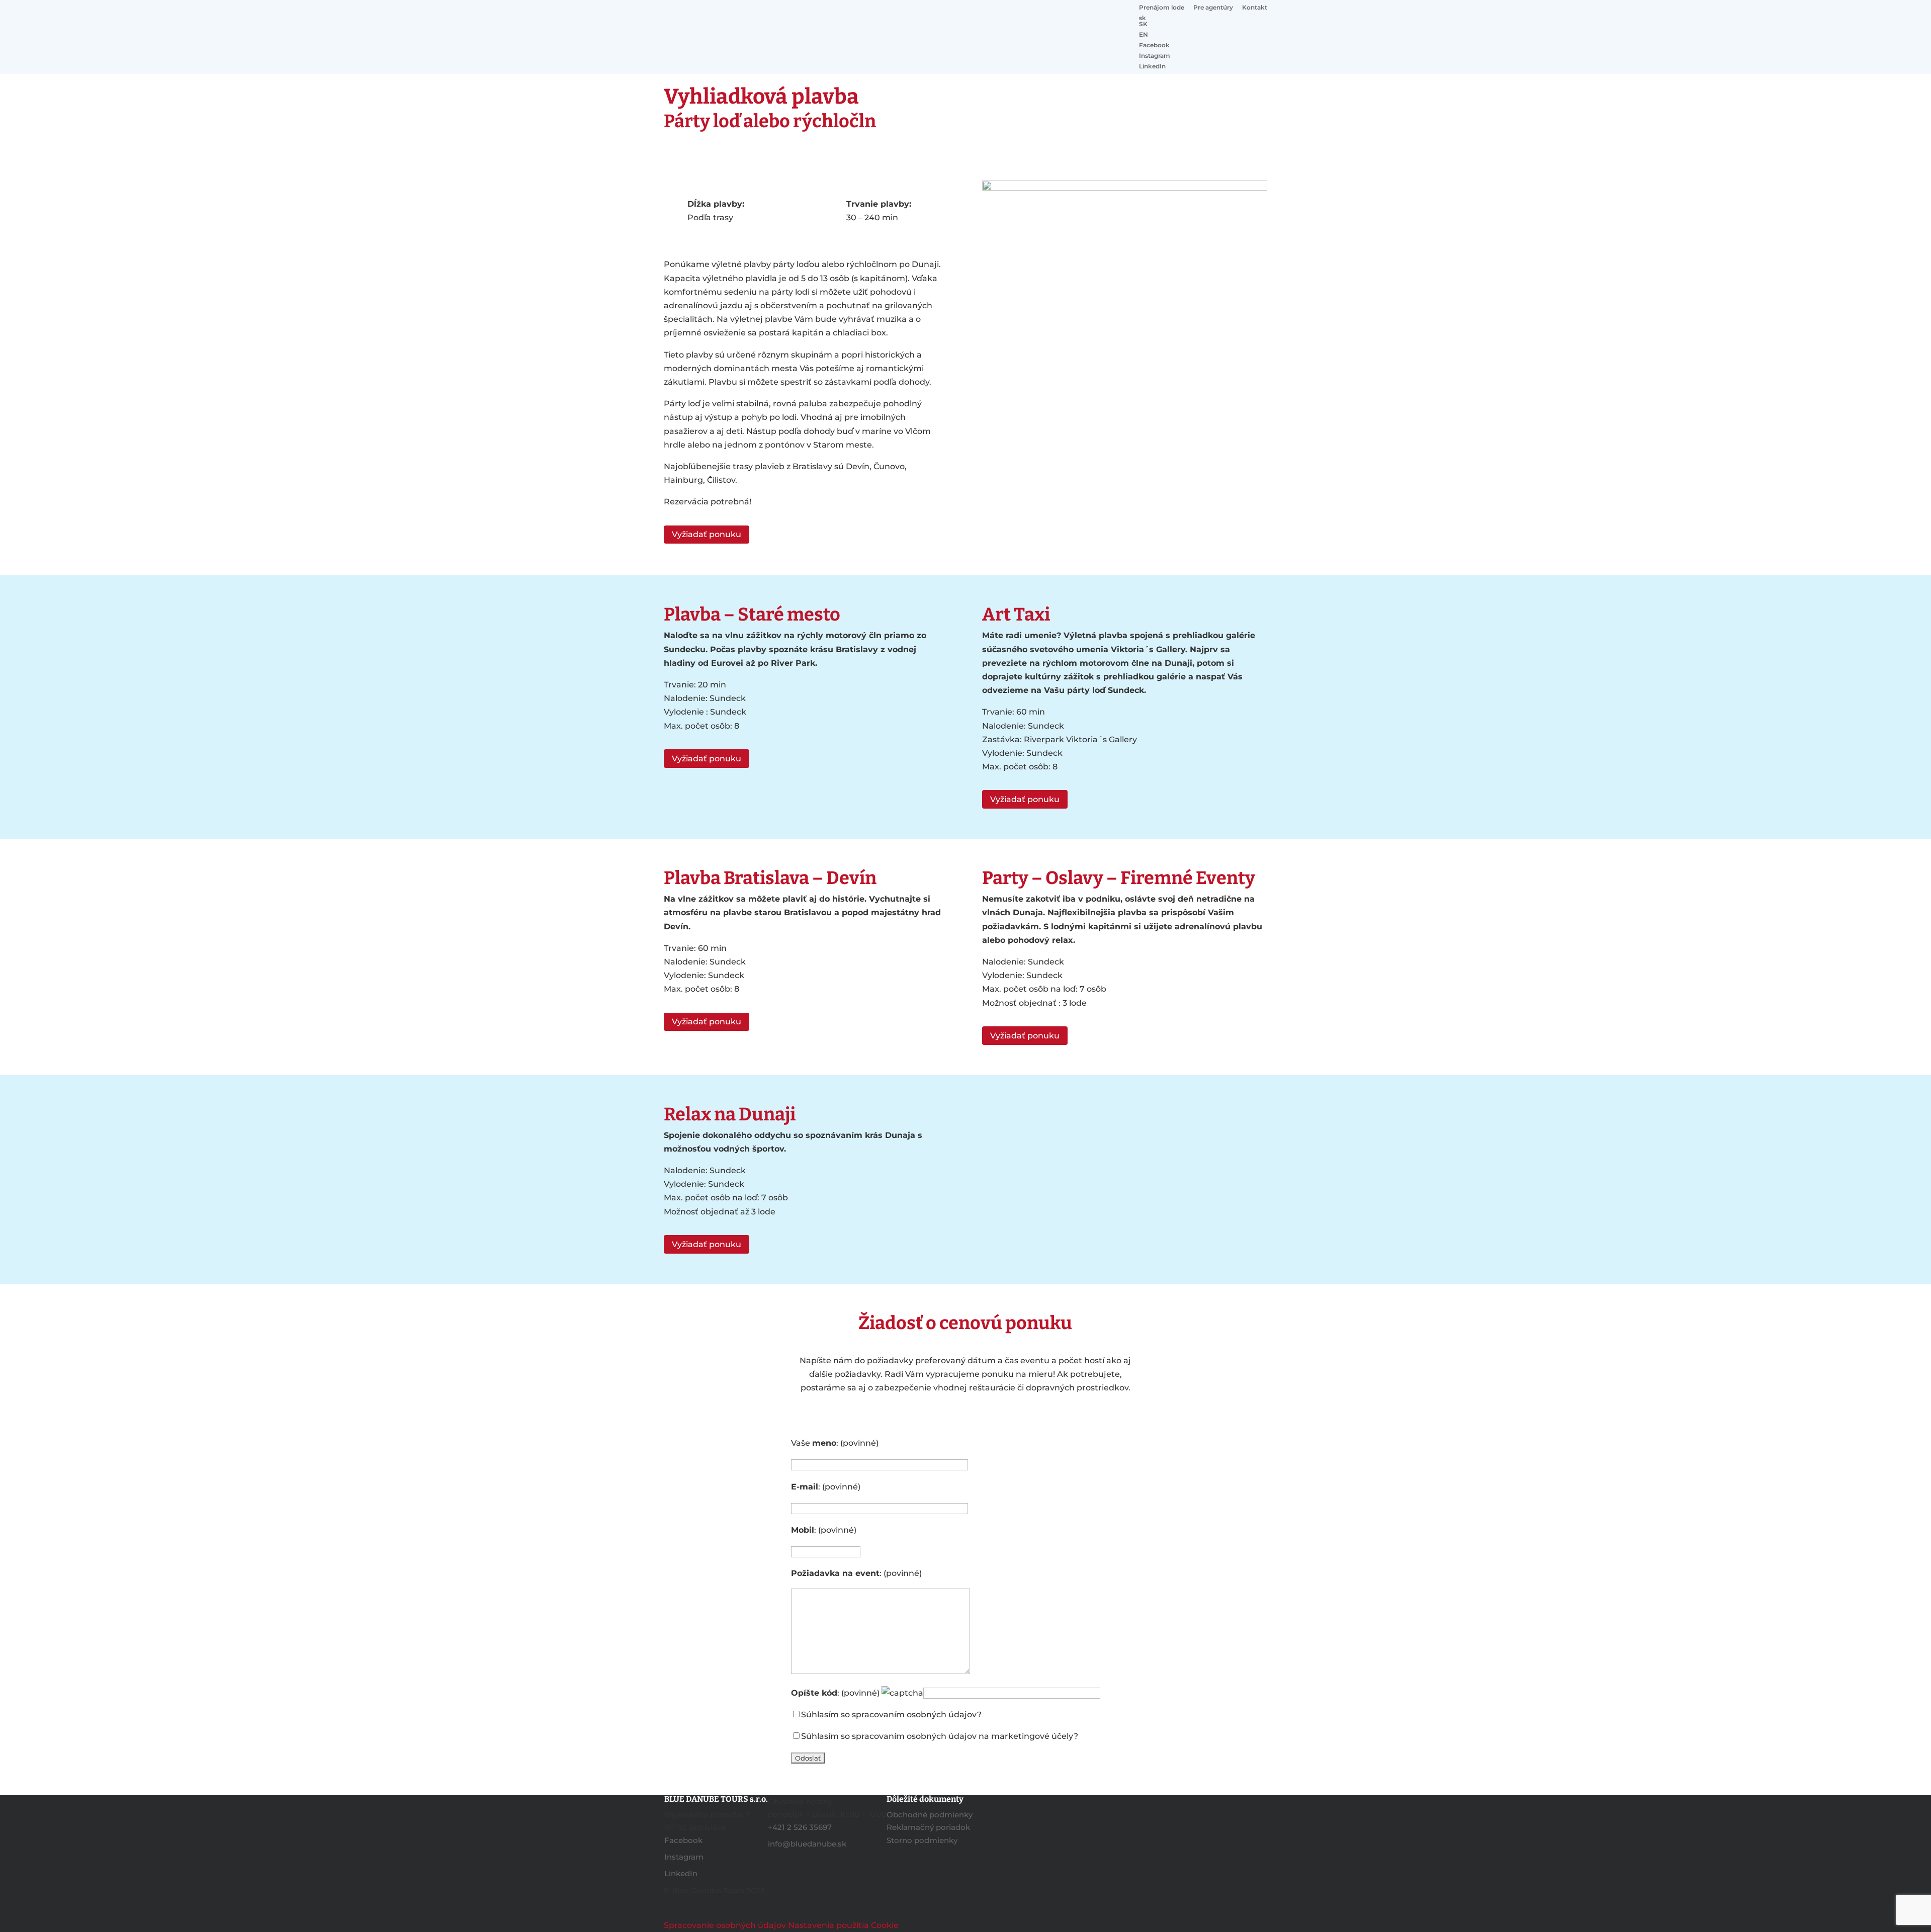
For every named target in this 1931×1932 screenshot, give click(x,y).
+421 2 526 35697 (800, 1827)
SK (1143, 24)
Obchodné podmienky (930, 1815)
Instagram (1155, 56)
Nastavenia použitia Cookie (843, 1925)
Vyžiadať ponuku (707, 534)
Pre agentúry (1213, 8)
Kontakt (1255, 8)
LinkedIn (1152, 67)
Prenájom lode (1162, 8)
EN (1144, 35)
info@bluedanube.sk (807, 1844)
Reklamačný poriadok (928, 1827)
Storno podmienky (922, 1840)
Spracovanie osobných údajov (725, 1925)
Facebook (1154, 46)
